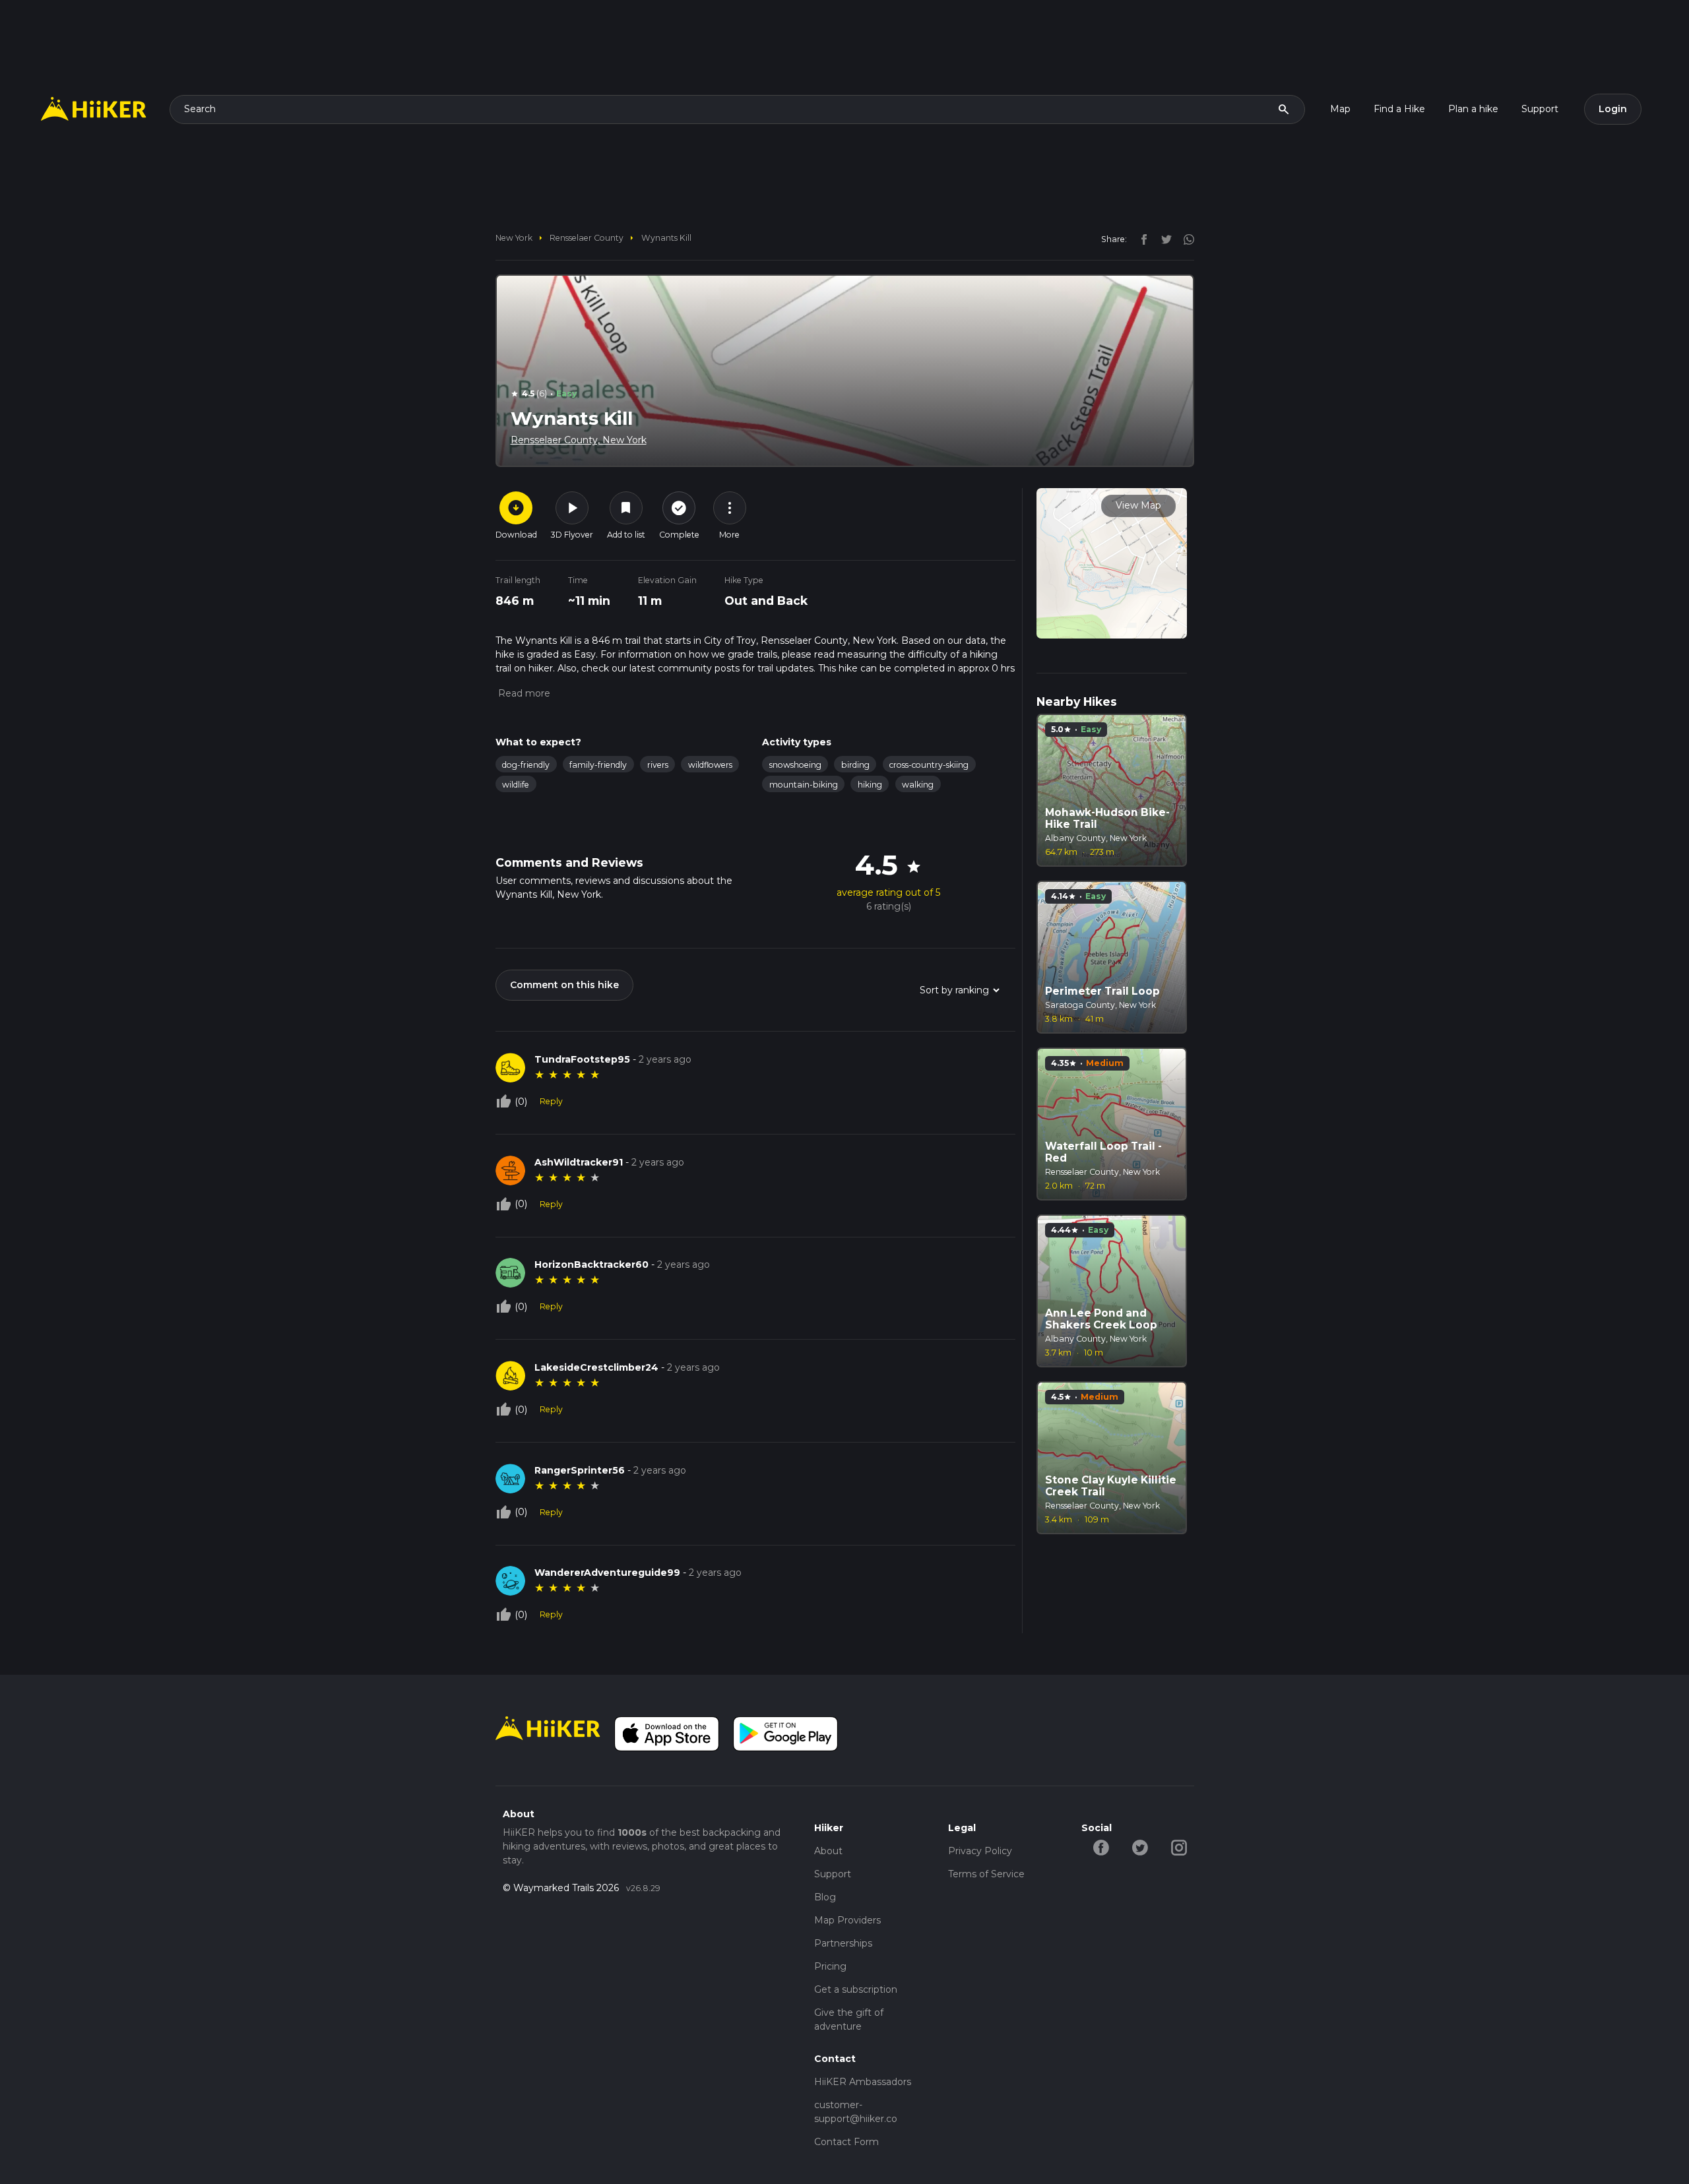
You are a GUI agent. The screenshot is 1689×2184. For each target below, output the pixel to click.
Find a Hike (1399, 109)
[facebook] (1141, 239)
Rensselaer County (587, 238)
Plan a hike (1473, 109)
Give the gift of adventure (849, 2019)
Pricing (830, 1966)
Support (1540, 109)
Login (1613, 109)
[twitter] (1163, 239)
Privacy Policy (980, 1851)
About (828, 1851)
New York (514, 238)
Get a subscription (856, 1989)
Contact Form (846, 2142)
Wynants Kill (666, 238)
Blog (825, 1897)
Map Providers (847, 1920)
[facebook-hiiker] (1101, 1847)
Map (1340, 109)
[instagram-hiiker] (1179, 1847)
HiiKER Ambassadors (863, 2082)
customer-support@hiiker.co (856, 2112)
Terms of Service (986, 1874)
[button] (523, 693)
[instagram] (1184, 239)
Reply (551, 1101)
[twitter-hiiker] (1140, 1847)
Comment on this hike (564, 985)
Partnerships (843, 1943)
